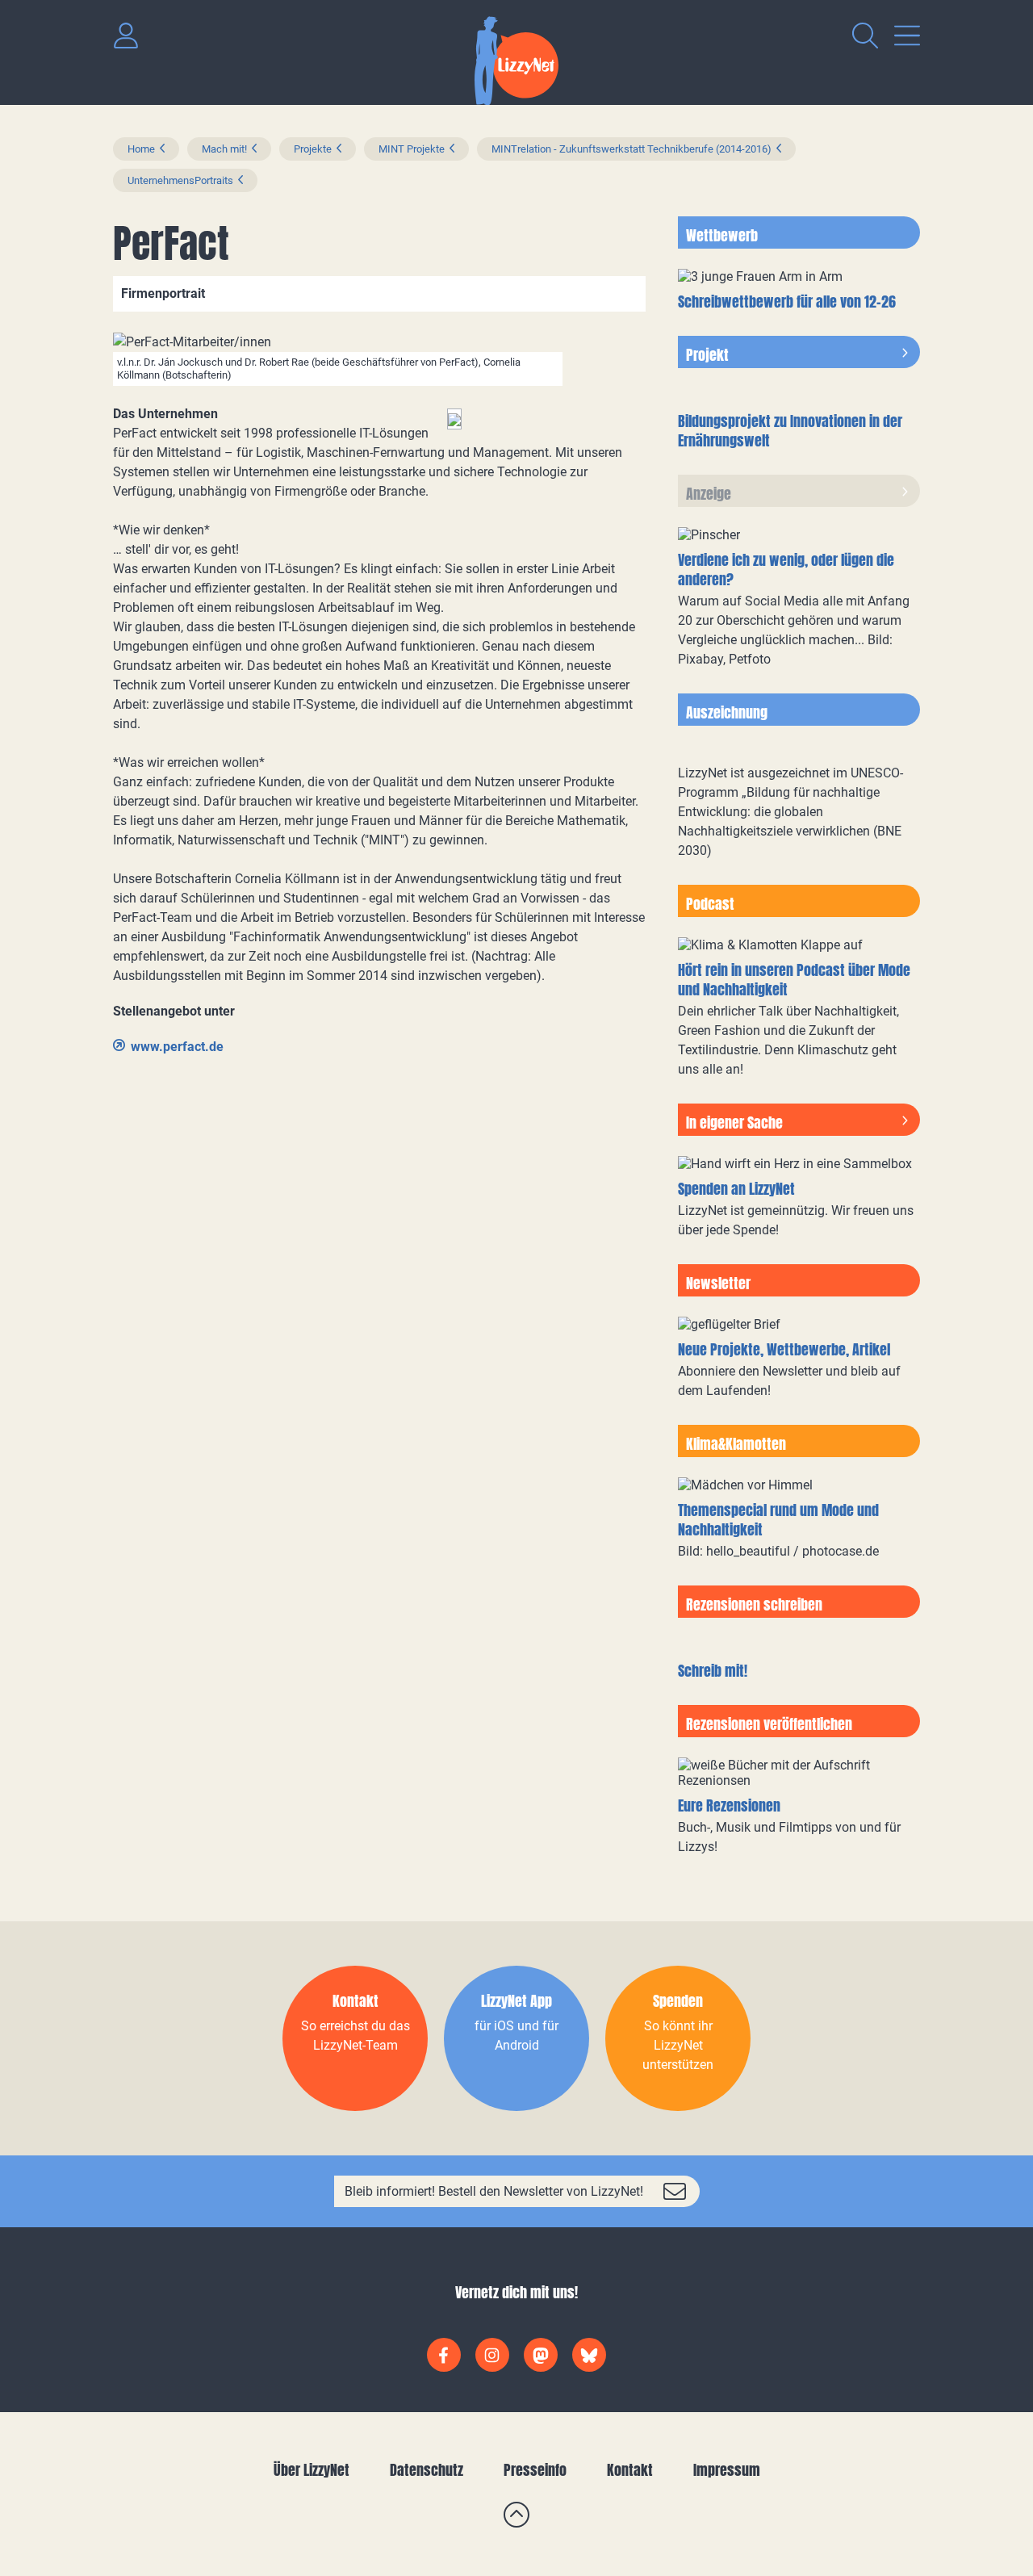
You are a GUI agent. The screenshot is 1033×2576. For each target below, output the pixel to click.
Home (141, 149)
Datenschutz (427, 2470)
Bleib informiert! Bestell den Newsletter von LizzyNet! (494, 2191)
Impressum (727, 2470)
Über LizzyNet (312, 2470)
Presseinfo (535, 2470)
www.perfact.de (177, 1047)
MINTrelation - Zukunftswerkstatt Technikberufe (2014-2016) (632, 149)
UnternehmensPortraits (180, 180)
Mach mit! (224, 149)
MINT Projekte (412, 149)
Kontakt (630, 2470)
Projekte (313, 149)
